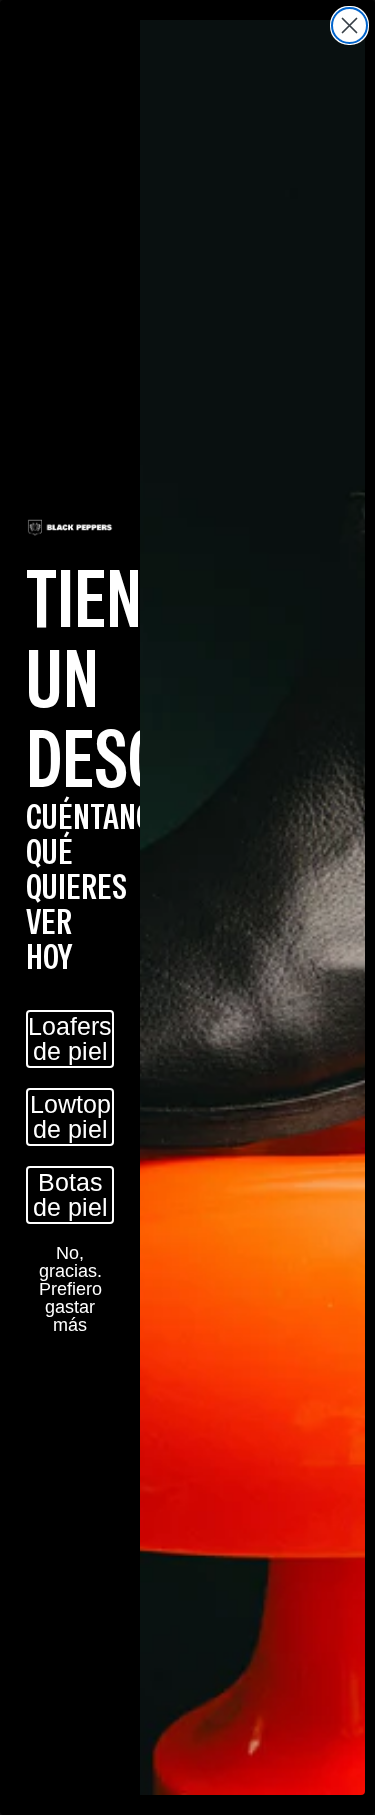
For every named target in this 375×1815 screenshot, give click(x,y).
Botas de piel (70, 1194)
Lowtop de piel (70, 1116)
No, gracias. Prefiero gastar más (70, 1271)
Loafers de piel (70, 1038)
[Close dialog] (349, 25)
